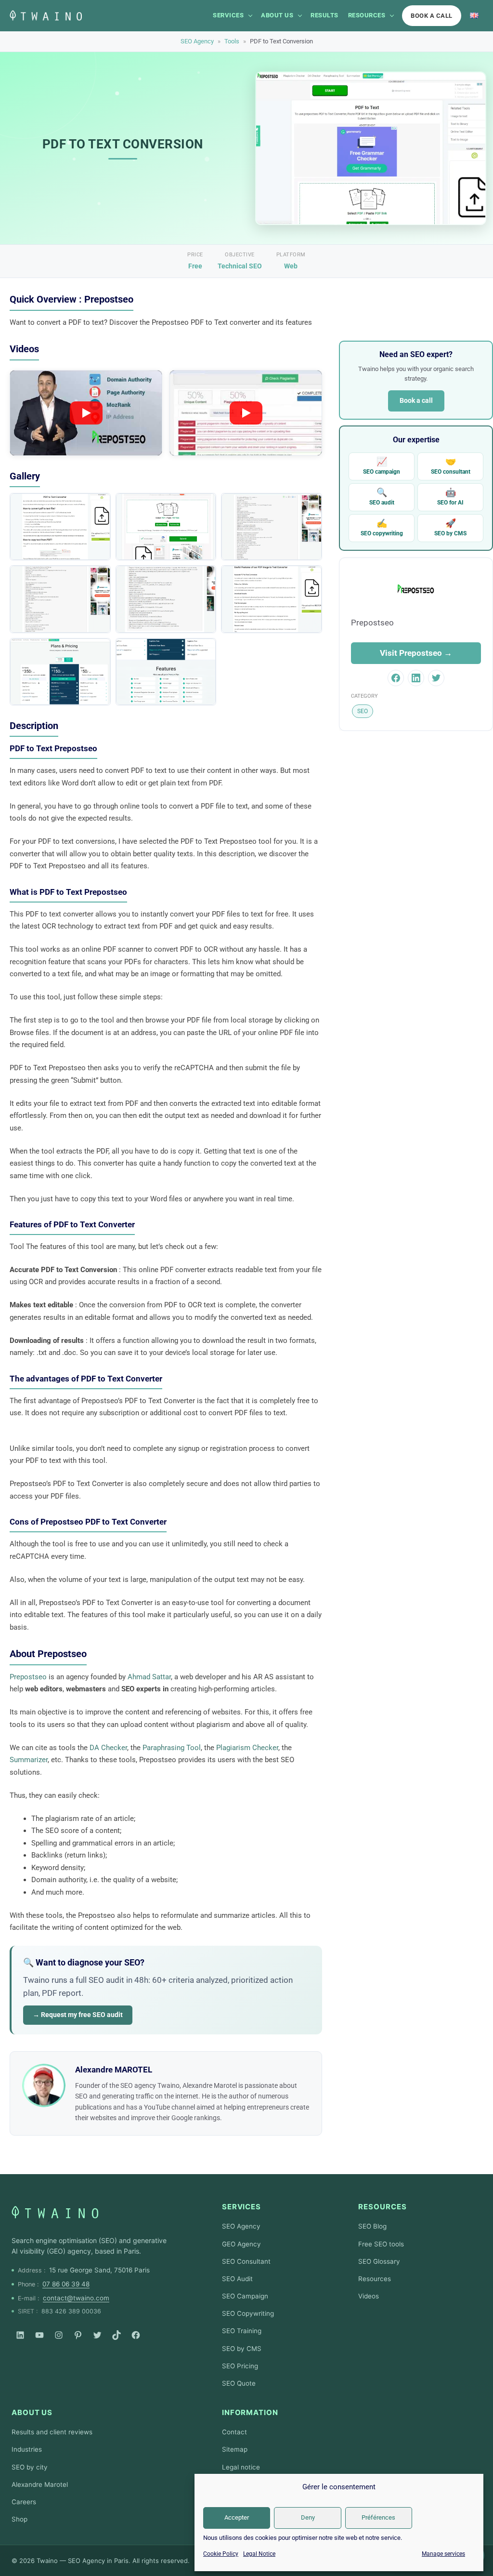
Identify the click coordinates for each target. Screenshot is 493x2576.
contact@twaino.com (76, 2298)
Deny (308, 2517)
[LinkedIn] (20, 2335)
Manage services (443, 2554)
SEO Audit (237, 2279)
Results (324, 15)
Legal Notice (259, 2554)
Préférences (378, 2517)
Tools (232, 41)
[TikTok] (117, 2335)
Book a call (432, 16)
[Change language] (474, 15)
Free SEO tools (381, 2244)
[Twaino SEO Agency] (55, 2212)
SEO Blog (372, 2226)
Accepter (237, 2517)
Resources (367, 15)
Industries (27, 2449)
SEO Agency (197, 41)
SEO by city (30, 2467)
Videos (369, 2296)
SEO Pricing (240, 2366)
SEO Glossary (379, 2261)
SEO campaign (382, 466)
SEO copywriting (382, 527)
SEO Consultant (246, 2261)
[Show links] (250, 15)
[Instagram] (59, 2335)
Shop (19, 2519)
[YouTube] (39, 2335)
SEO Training (242, 2331)
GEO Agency (241, 2244)
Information (250, 2412)
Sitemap (235, 2449)
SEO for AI (450, 497)
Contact (234, 2432)
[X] (97, 2335)
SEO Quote (239, 2383)
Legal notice (241, 2467)
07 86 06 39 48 (66, 2284)
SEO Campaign (245, 2296)
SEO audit (382, 497)
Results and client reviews (52, 2432)
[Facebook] (136, 2335)
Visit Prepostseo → (416, 653)
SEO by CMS (450, 527)
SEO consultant (451, 466)
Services (228, 15)
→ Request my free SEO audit (78, 2015)
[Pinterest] (78, 2335)
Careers (24, 2502)
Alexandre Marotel (40, 2484)
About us (277, 15)
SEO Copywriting (248, 2313)
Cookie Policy (221, 2554)
